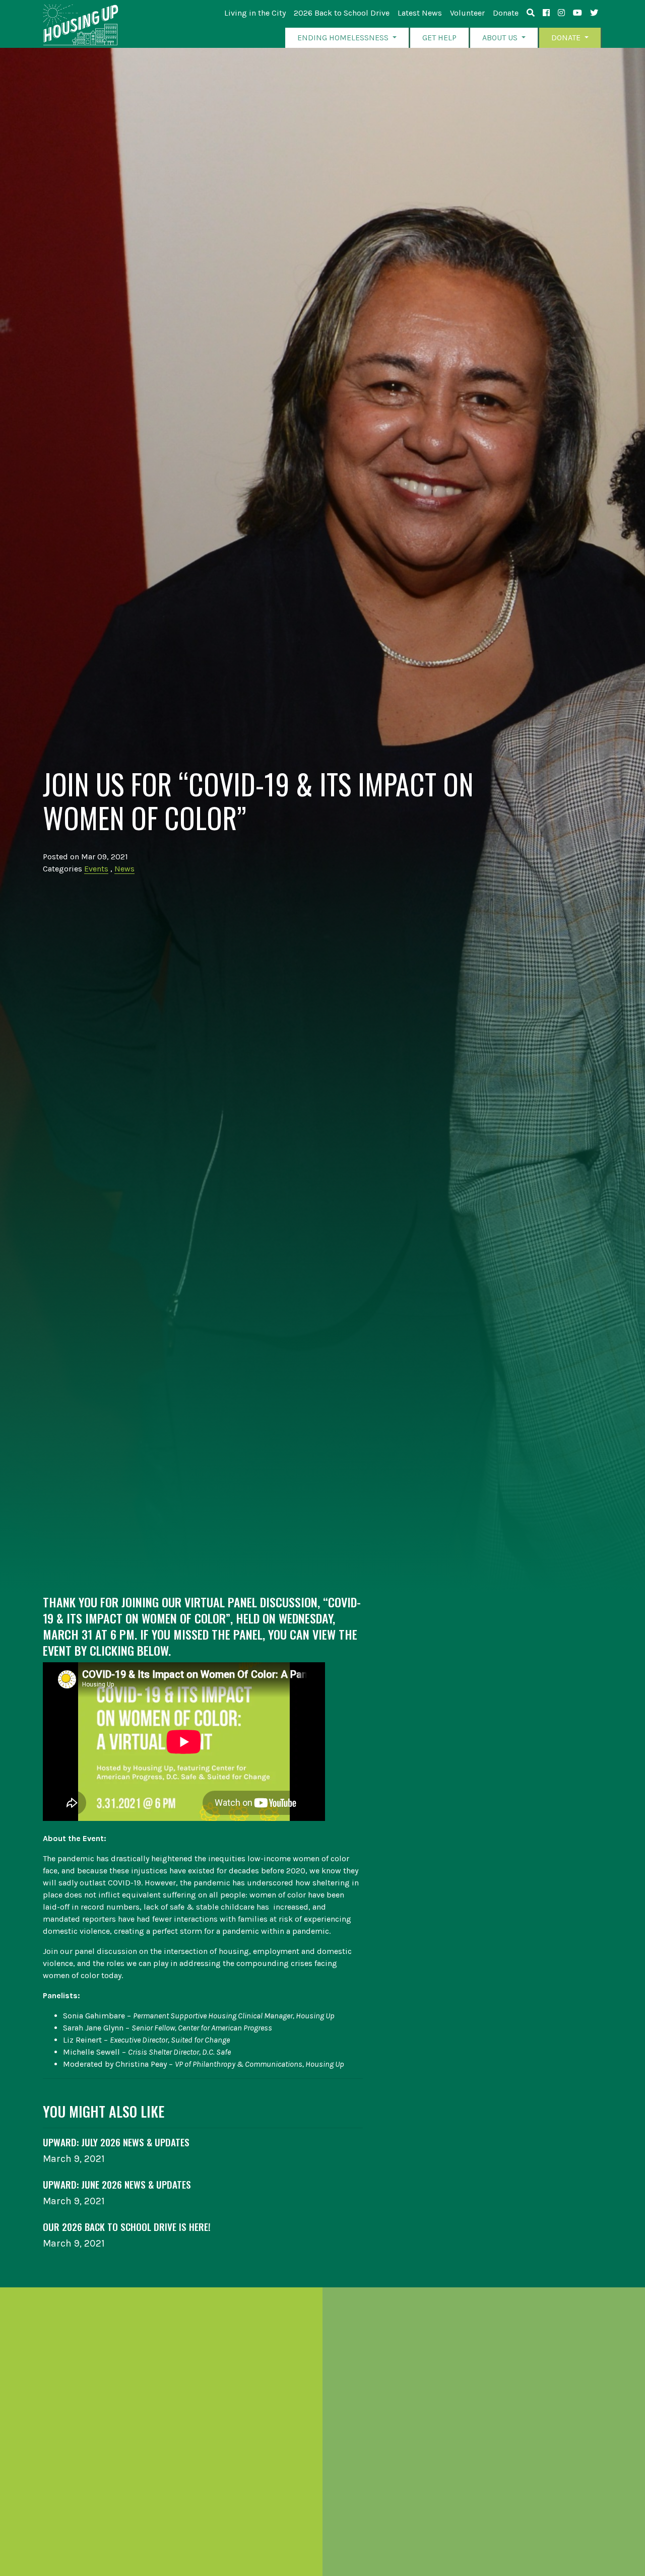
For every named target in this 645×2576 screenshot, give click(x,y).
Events (96, 869)
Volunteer (467, 13)
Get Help (439, 38)
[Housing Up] (81, 25)
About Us (501, 38)
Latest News (420, 13)
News (124, 869)
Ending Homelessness (344, 38)
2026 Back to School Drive (342, 13)
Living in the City (255, 13)
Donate (506, 13)
